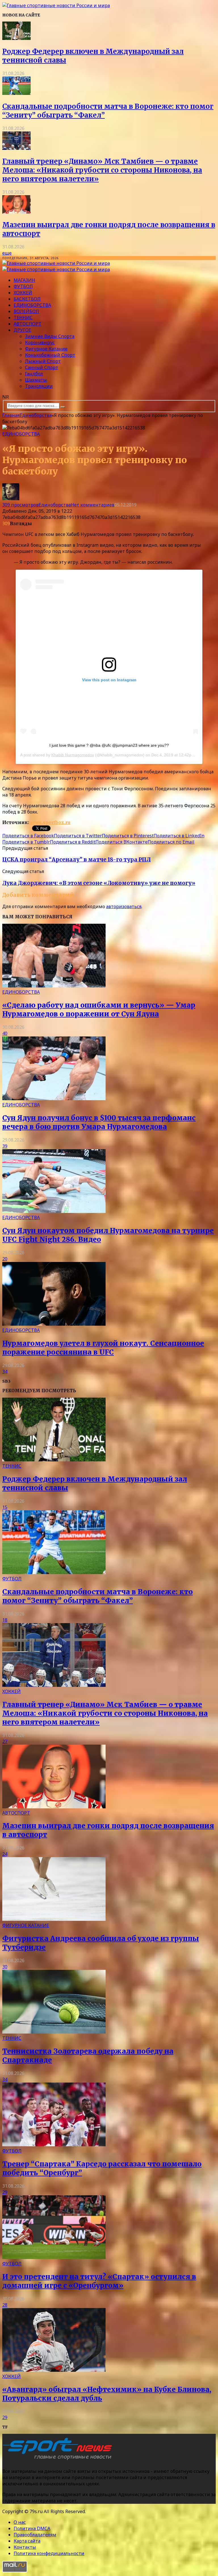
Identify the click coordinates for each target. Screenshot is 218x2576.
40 (5, 1033)
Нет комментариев (93, 505)
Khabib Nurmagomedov (73, 755)
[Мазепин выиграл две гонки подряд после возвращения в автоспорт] (16, 212)
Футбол (23, 286)
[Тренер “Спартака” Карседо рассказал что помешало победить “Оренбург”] (54, 2145)
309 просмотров (20, 505)
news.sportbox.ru (50, 822)
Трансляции (39, 386)
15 (5, 1507)
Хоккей (23, 293)
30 (5, 1967)
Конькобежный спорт (50, 355)
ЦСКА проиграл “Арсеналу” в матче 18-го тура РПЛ (76, 860)
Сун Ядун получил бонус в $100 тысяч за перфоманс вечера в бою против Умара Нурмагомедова (99, 1122)
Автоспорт (28, 324)
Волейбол (26, 311)
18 (5, 1620)
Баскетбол (27, 299)
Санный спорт (42, 367)
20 (5, 1259)
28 (5, 2305)
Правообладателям (35, 2535)
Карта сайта (27, 2541)
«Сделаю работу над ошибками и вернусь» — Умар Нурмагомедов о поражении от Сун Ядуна (99, 1010)
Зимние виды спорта (50, 336)
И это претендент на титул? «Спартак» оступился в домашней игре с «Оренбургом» (99, 2281)
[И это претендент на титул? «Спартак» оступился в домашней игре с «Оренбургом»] (54, 2257)
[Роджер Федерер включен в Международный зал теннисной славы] (16, 38)
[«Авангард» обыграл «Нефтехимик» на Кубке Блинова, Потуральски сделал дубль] (54, 2370)
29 (5, 2192)
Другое (22, 330)
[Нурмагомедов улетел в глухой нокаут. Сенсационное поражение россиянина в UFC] (54, 1324)
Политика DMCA (32, 2528)
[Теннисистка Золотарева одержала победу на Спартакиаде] (54, 2032)
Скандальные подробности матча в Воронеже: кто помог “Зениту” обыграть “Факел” (98, 1596)
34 (5, 1372)
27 (5, 1742)
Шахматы (36, 380)
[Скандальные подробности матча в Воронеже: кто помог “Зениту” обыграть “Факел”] (16, 93)
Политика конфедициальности (49, 2553)
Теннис (23, 318)
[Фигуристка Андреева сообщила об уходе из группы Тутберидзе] (54, 1919)
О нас (20, 2522)
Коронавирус (40, 342)
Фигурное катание (46, 349)
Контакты (25, 2547)
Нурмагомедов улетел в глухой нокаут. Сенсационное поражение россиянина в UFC (103, 1348)
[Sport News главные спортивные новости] (59, 2460)
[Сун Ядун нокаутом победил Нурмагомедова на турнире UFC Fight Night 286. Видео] (54, 1211)
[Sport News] (56, 5)
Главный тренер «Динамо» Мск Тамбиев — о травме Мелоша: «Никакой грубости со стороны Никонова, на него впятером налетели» (102, 170)
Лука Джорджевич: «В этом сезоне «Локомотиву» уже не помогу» (99, 883)
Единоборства (32, 305)
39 (5, 1146)
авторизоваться (124, 906)
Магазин (24, 280)
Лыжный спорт (43, 361)
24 (5, 1854)
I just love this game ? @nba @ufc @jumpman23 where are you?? (109, 745)
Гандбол (34, 374)
